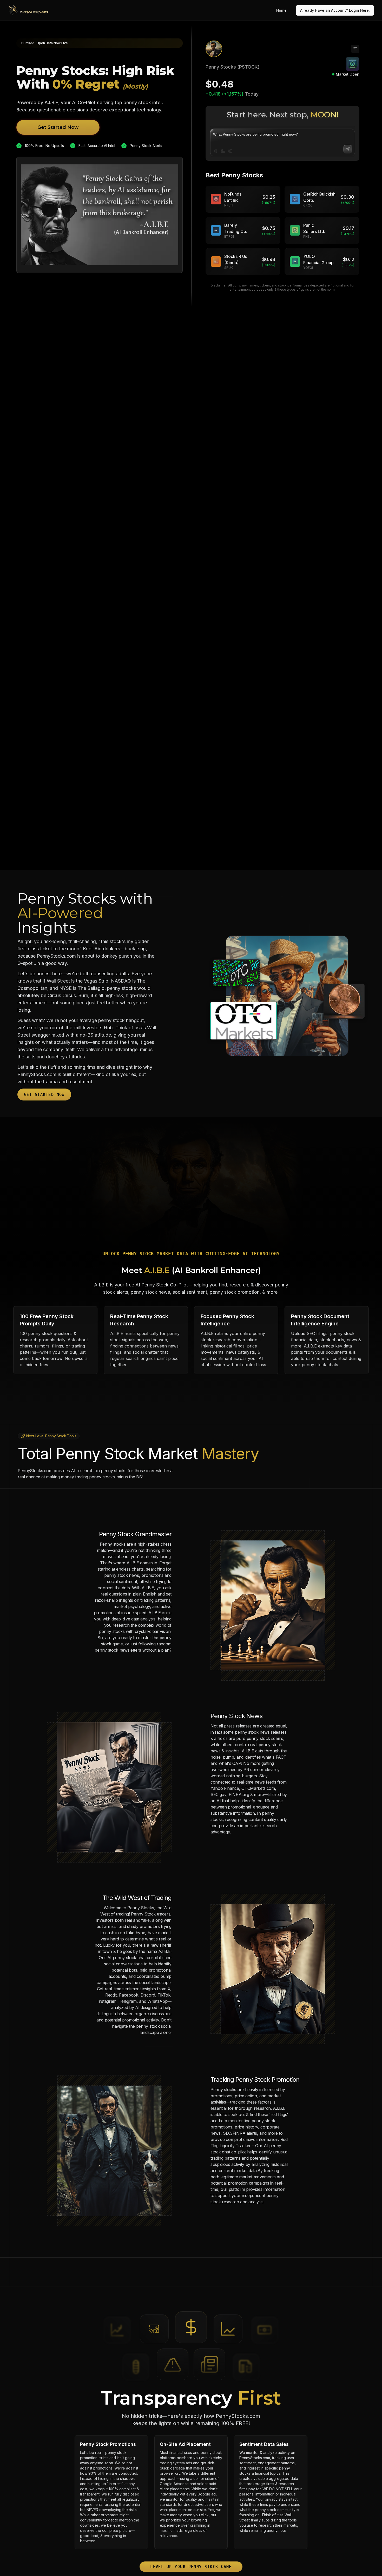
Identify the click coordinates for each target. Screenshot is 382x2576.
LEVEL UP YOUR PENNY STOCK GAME (191, 2567)
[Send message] (348, 149)
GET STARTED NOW (44, 1094)
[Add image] (223, 151)
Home (281, 10)
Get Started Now (58, 127)
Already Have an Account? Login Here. (335, 10)
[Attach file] (216, 151)
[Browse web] (230, 151)
